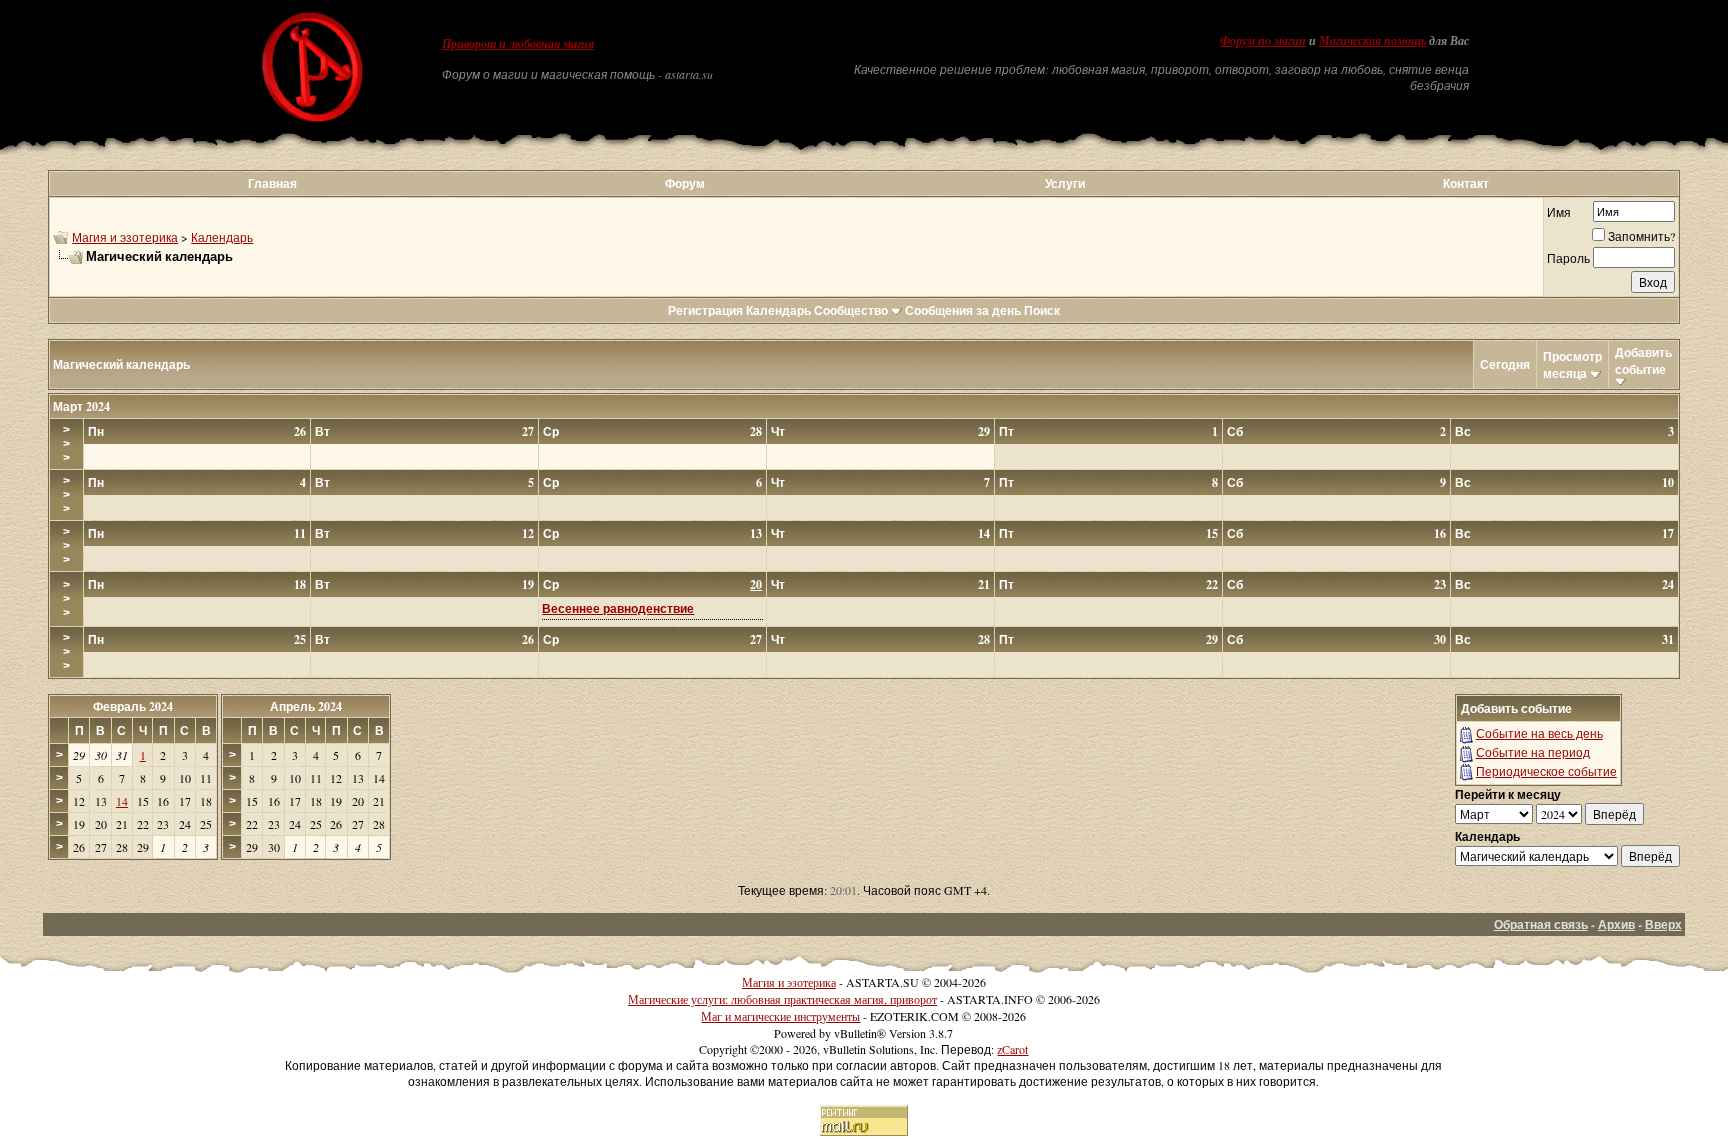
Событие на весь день (1539, 733)
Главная (272, 183)
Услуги (1065, 183)
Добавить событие (1643, 361)
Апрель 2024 (306, 706)
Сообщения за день (963, 310)
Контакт (1466, 183)
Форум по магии (1263, 41)
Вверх (1663, 924)
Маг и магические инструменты (780, 1016)
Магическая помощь (1372, 41)
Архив (1616, 924)
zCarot (1012, 1049)
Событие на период (1533, 752)
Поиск (1042, 310)
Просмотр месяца (1572, 365)
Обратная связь (1541, 924)
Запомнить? (1641, 236)
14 (122, 801)
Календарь (222, 237)
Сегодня (1505, 364)
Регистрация (705, 310)
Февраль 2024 (133, 706)
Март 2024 (81, 406)
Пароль (1568, 258)
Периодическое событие (1546, 771)
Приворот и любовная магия (518, 44)
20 (756, 584)
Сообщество (851, 310)
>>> (66, 444)
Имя (1559, 212)
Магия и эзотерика (125, 237)
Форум (685, 183)
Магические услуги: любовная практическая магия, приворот (782, 999)
